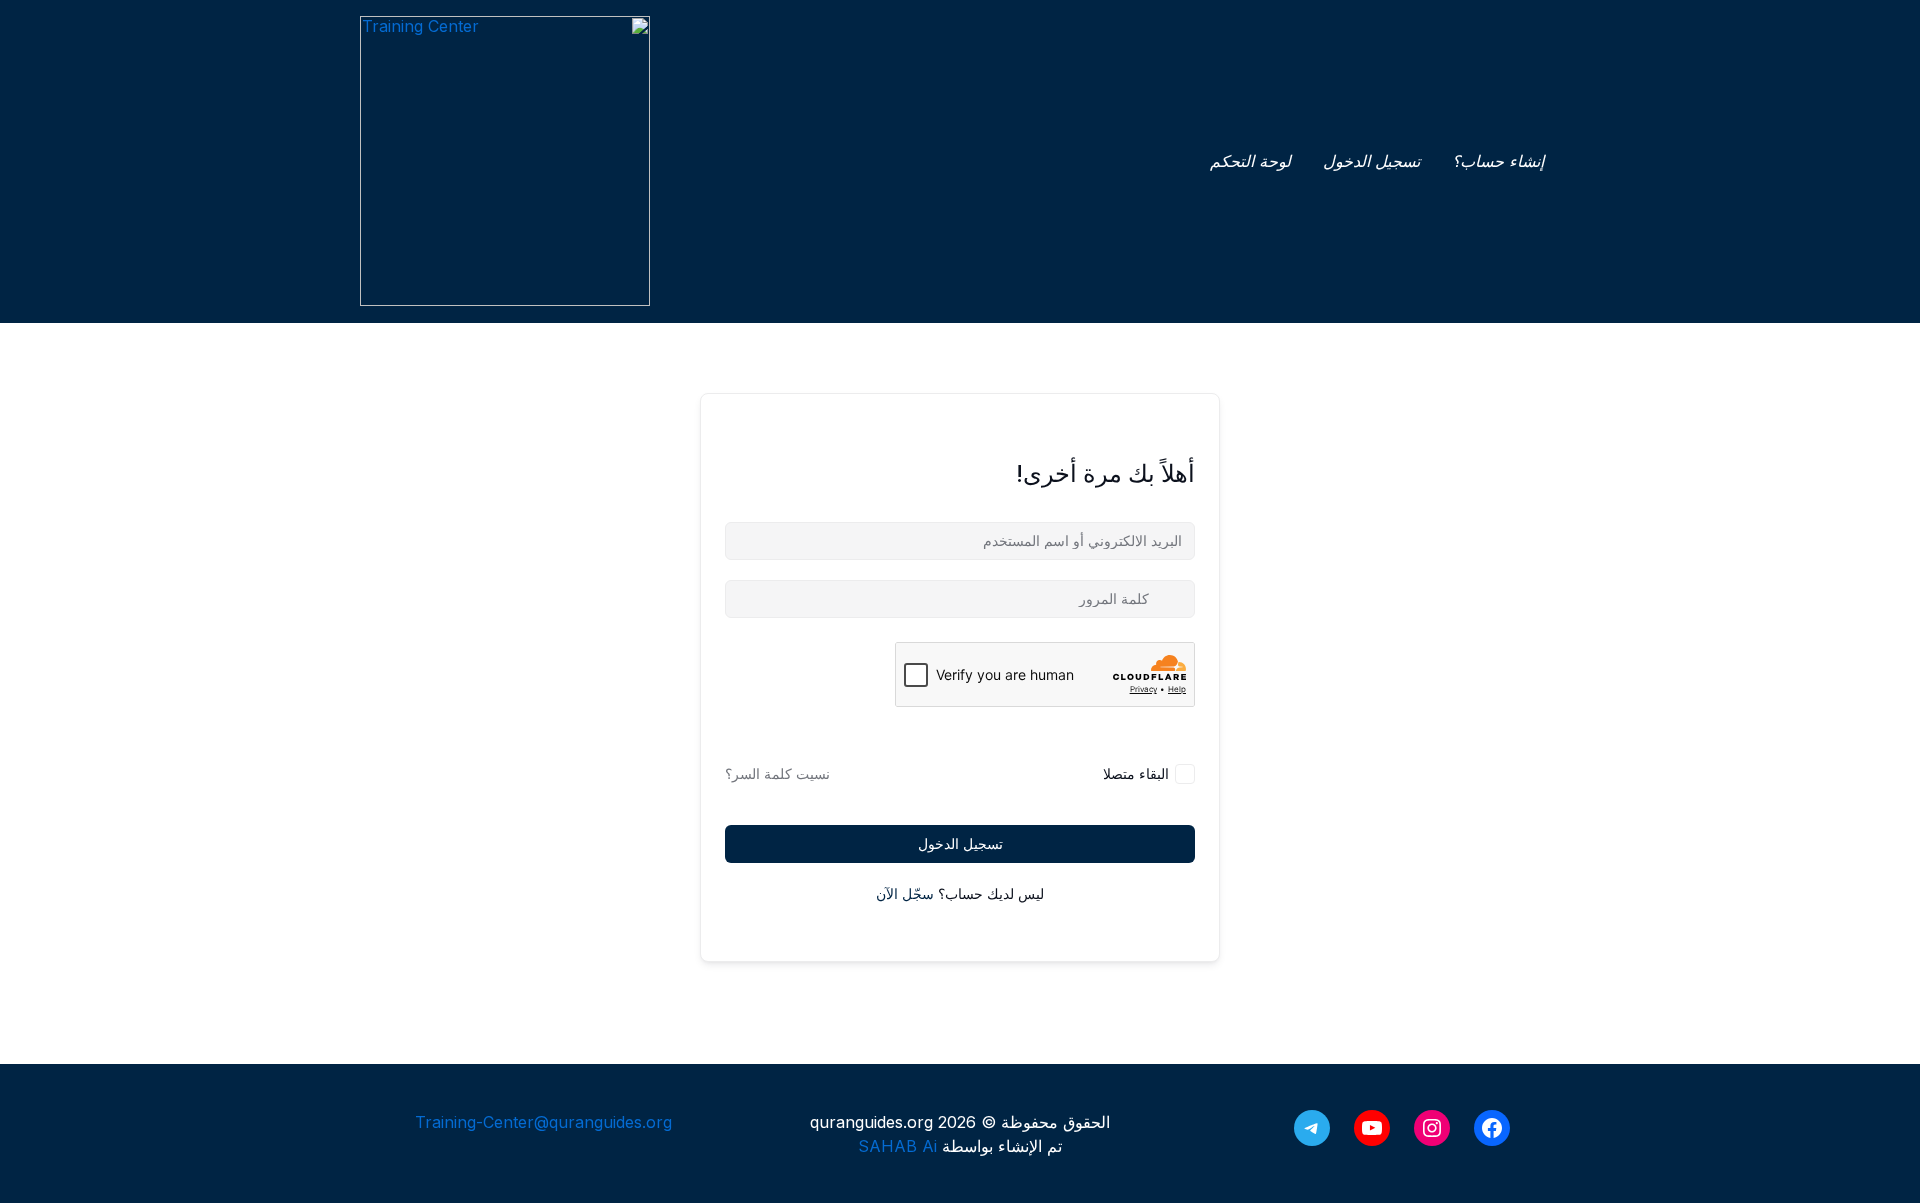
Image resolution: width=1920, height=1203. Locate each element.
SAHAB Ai (897, 1146)
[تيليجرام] (1312, 1128)
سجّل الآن (905, 893)
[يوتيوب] (1372, 1128)
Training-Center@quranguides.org (543, 1122)
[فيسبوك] (1492, 1128)
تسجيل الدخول (960, 843)
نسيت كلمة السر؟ (777, 773)
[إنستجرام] (1432, 1128)
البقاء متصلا (1136, 773)
